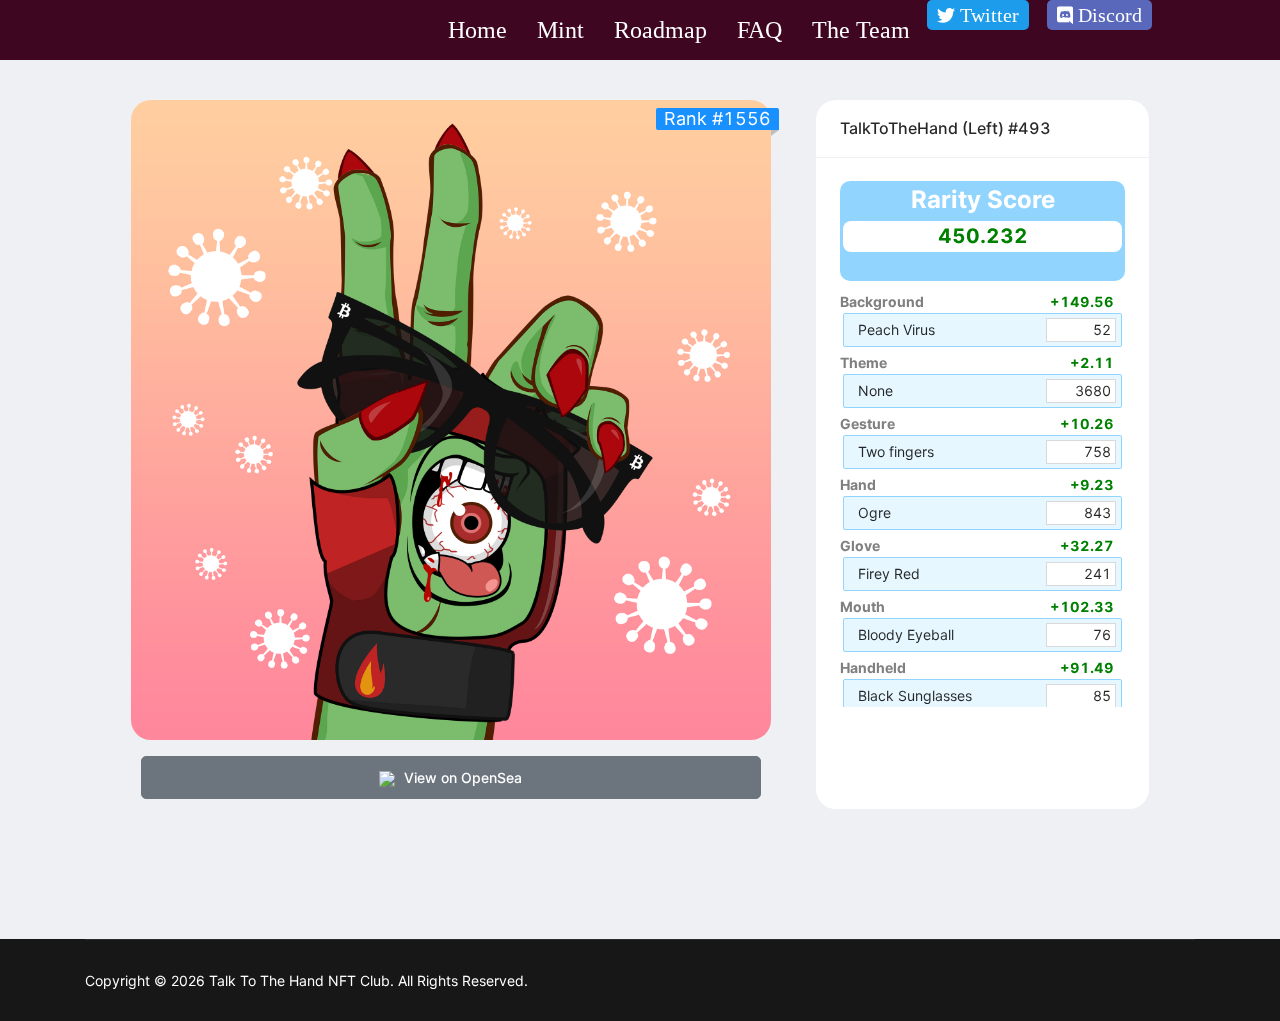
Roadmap (660, 30)
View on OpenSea (461, 777)
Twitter (987, 15)
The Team (861, 30)
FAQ (759, 30)
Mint (560, 30)
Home (477, 30)
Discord (1107, 15)
